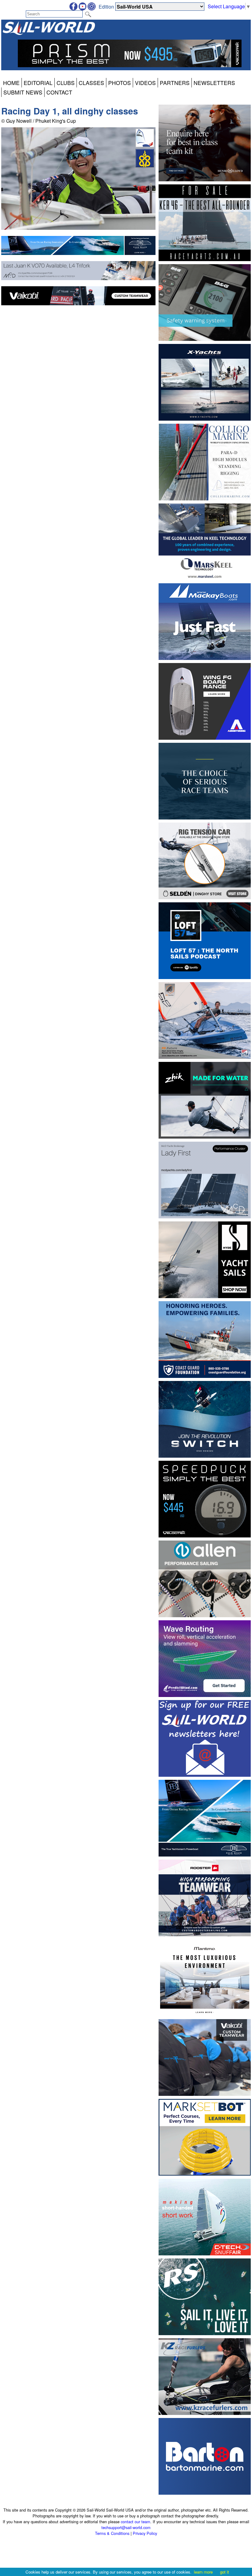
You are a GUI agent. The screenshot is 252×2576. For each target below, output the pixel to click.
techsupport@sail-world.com (126, 2527)
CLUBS (66, 83)
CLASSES (91, 83)
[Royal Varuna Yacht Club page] (145, 165)
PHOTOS (120, 83)
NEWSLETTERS (214, 83)
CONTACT (59, 92)
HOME (11, 83)
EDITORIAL (38, 83)
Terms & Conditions (112, 2533)
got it (224, 2572)
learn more (203, 2572)
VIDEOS (145, 83)
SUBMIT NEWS (23, 92)
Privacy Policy (145, 2533)
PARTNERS (175, 83)
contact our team (136, 2522)
